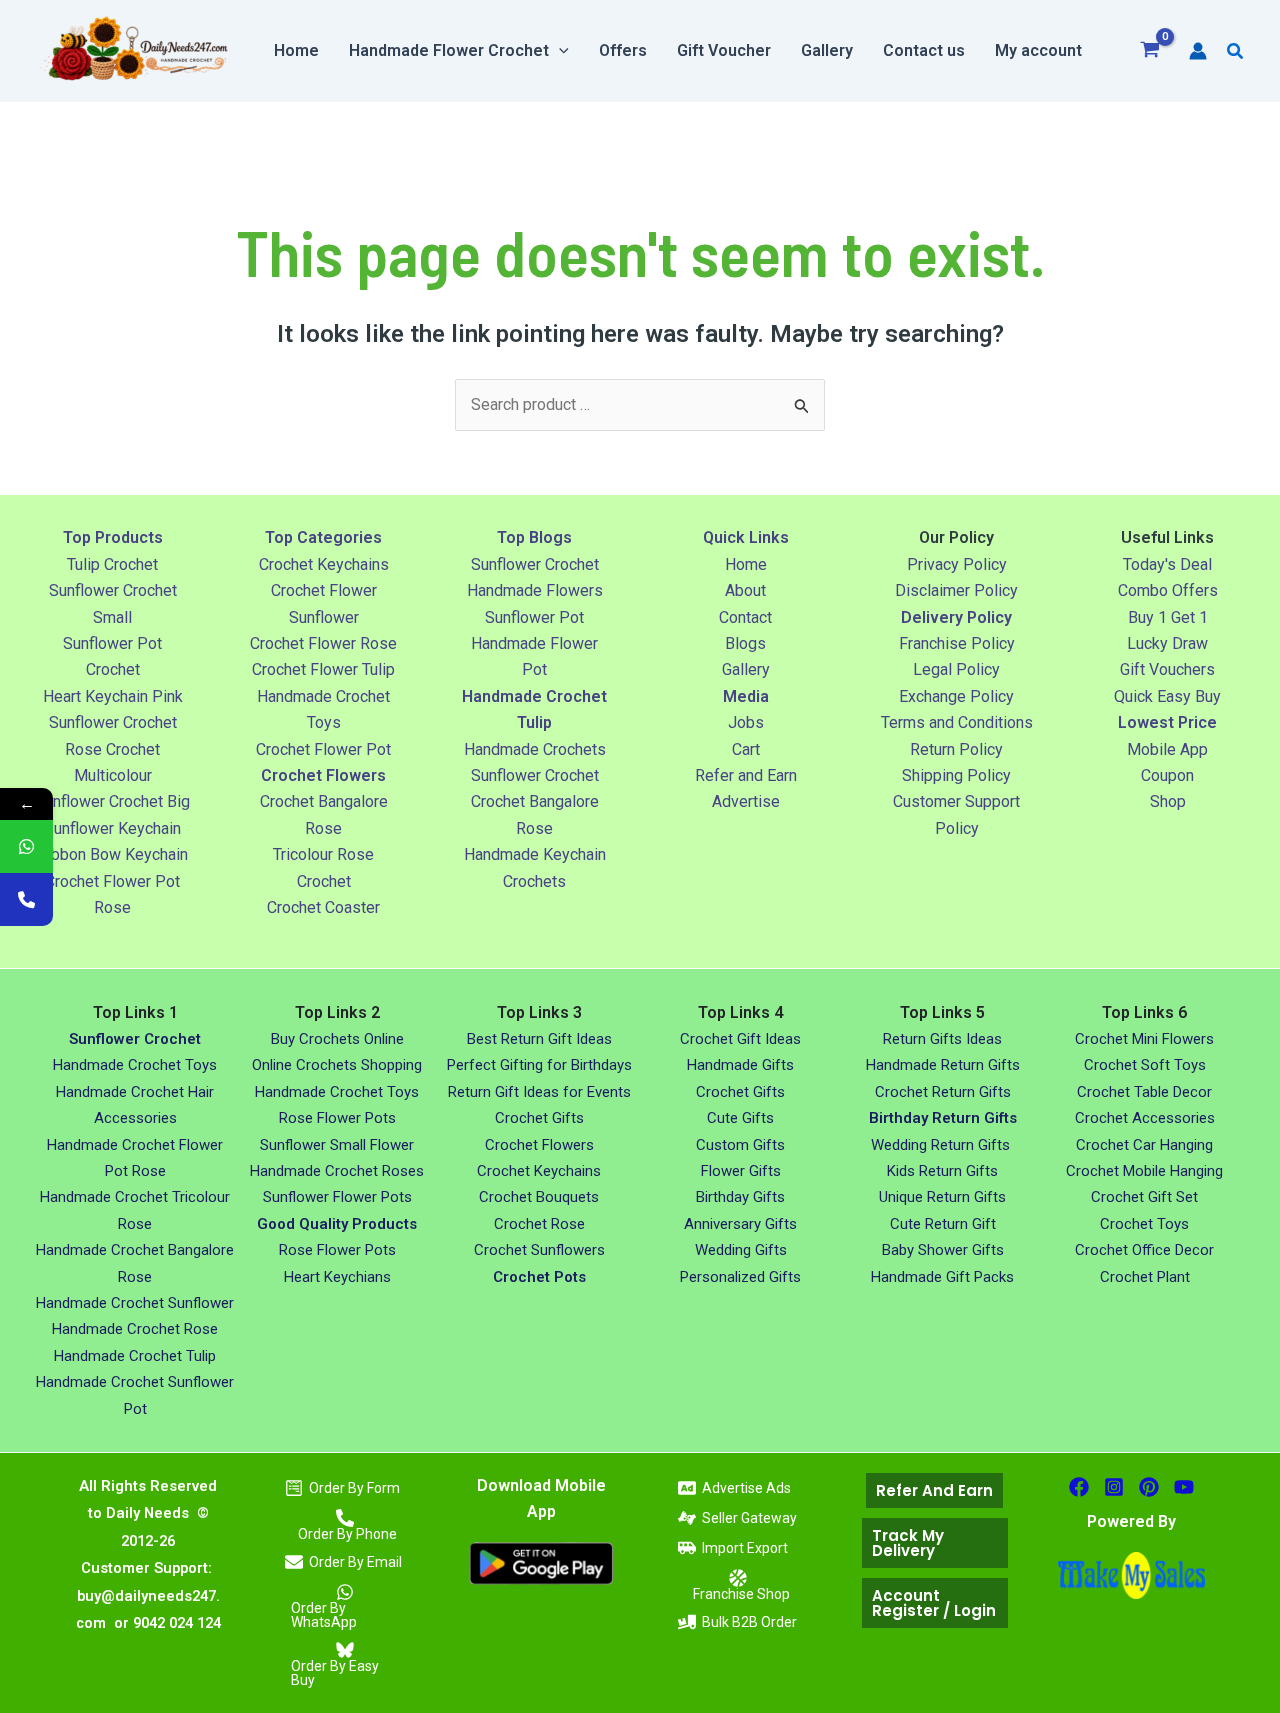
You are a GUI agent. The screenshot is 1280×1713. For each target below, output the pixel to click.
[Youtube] (1184, 1487)
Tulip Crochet (112, 564)
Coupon (1167, 775)
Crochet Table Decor (1144, 1092)
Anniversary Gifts (740, 1224)
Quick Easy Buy (1167, 696)
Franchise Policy (957, 643)
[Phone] (26, 899)
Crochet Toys (1144, 1224)
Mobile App (1167, 749)
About (745, 590)
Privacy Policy (957, 564)
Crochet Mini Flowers (1144, 1039)
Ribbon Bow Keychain (112, 854)
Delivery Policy (956, 617)
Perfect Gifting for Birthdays (539, 1065)
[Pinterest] (1149, 1487)
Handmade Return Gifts (943, 1065)
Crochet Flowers (539, 1145)
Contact (745, 617)
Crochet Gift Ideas (740, 1039)
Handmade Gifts (740, 1065)
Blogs (745, 643)
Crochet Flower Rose (323, 643)
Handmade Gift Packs (942, 1277)
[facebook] (1079, 1487)
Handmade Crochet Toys (135, 1065)
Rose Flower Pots (337, 1118)
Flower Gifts (741, 1171)
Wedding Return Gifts (942, 1145)
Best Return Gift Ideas (539, 1039)
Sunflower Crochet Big (112, 801)
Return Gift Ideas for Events (539, 1092)
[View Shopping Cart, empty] (1150, 51)
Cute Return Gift (943, 1224)
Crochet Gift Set (1144, 1197)
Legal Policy (956, 669)
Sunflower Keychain (112, 828)
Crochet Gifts (539, 1118)
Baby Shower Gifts (943, 1250)
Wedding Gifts (741, 1250)
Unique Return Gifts (942, 1197)
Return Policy (956, 749)
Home (746, 564)
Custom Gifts (740, 1145)
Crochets (534, 881)
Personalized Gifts (740, 1277)
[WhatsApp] (26, 846)
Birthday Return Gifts (943, 1118)
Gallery (746, 669)
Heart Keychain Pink (113, 696)
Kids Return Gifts (942, 1171)
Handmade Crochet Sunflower (135, 1303)
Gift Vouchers (1167, 669)
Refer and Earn (746, 775)
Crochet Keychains (324, 564)
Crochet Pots (539, 1277)
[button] (559, 51)
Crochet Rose (539, 1224)
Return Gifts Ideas (942, 1039)
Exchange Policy (956, 696)
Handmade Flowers (535, 590)
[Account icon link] (1198, 51)
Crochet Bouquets (539, 1197)
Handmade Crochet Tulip (135, 1356)
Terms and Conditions (957, 722)
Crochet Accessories (1145, 1118)
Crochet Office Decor (1144, 1250)
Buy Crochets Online (337, 1039)
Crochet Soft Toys (1145, 1065)
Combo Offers (1168, 590)
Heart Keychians (337, 1277)
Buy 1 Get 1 (1168, 617)
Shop (1168, 801)
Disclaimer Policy (956, 590)
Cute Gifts (740, 1118)
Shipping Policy (956, 775)
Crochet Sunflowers (539, 1250)
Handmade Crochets (535, 749)
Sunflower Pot (534, 617)
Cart (746, 749)
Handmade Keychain (535, 854)
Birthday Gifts (740, 1197)
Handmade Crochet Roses (337, 1171)
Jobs (746, 722)
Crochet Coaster (323, 907)
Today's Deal (1167, 564)
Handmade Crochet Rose (135, 1329)
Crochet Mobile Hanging (1144, 1171)
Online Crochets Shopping (337, 1065)
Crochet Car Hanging (1144, 1145)
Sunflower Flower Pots (337, 1197)
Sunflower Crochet (113, 722)
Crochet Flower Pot (323, 749)
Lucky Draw (1167, 643)
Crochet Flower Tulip (323, 669)
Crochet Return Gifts (943, 1092)
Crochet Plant (1145, 1277)
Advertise (746, 801)
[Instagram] (1114, 1487)
